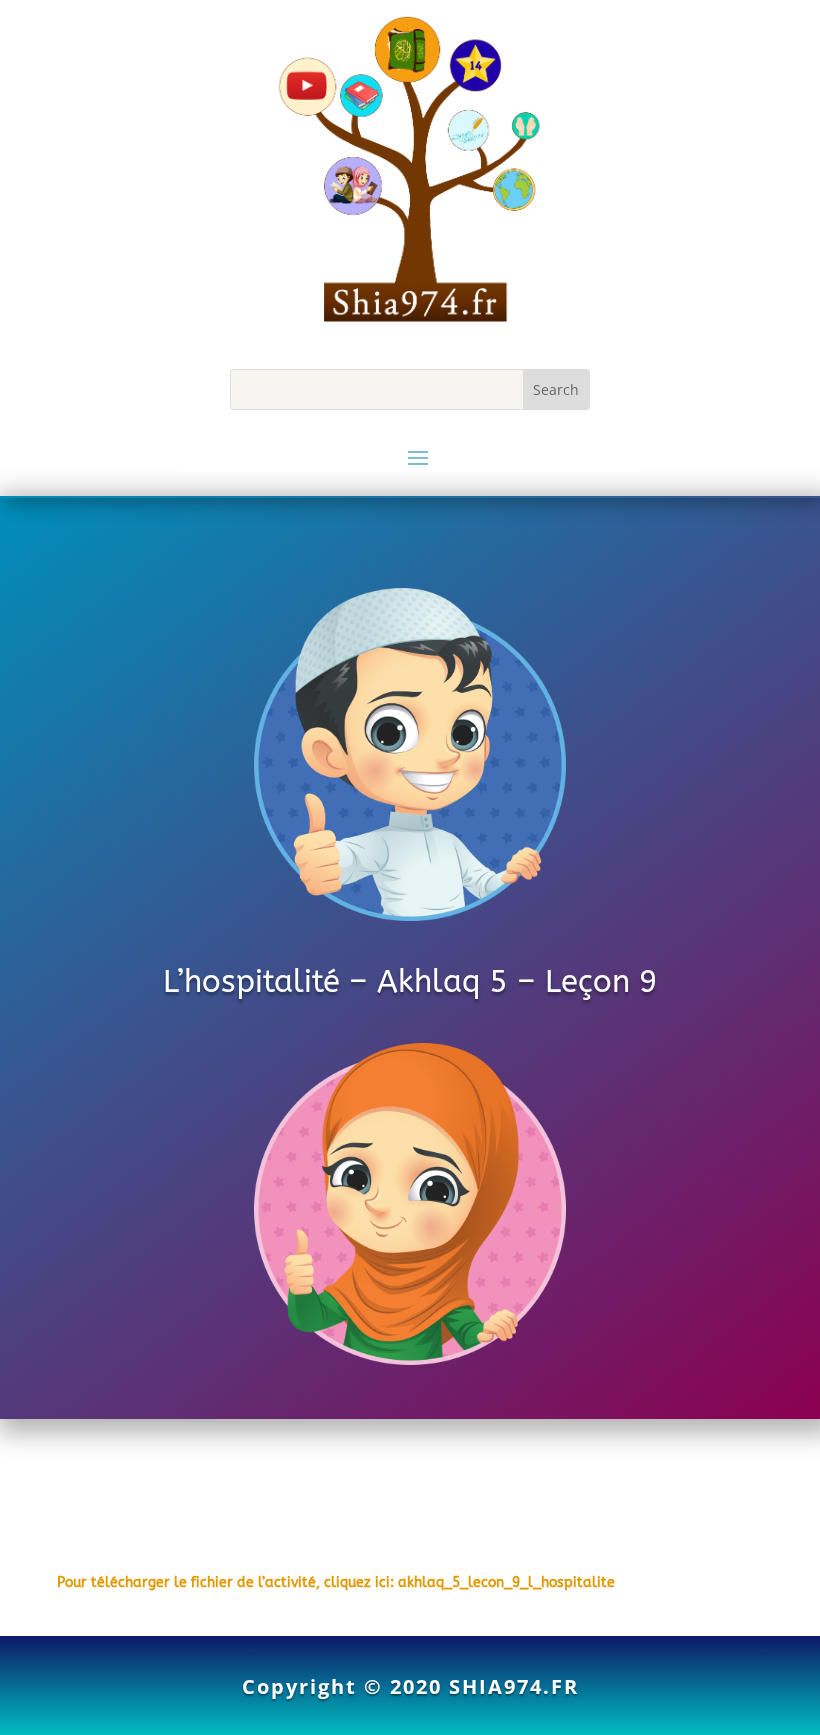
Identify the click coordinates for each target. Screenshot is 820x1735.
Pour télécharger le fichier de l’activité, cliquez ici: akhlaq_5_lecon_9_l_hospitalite (336, 1582)
